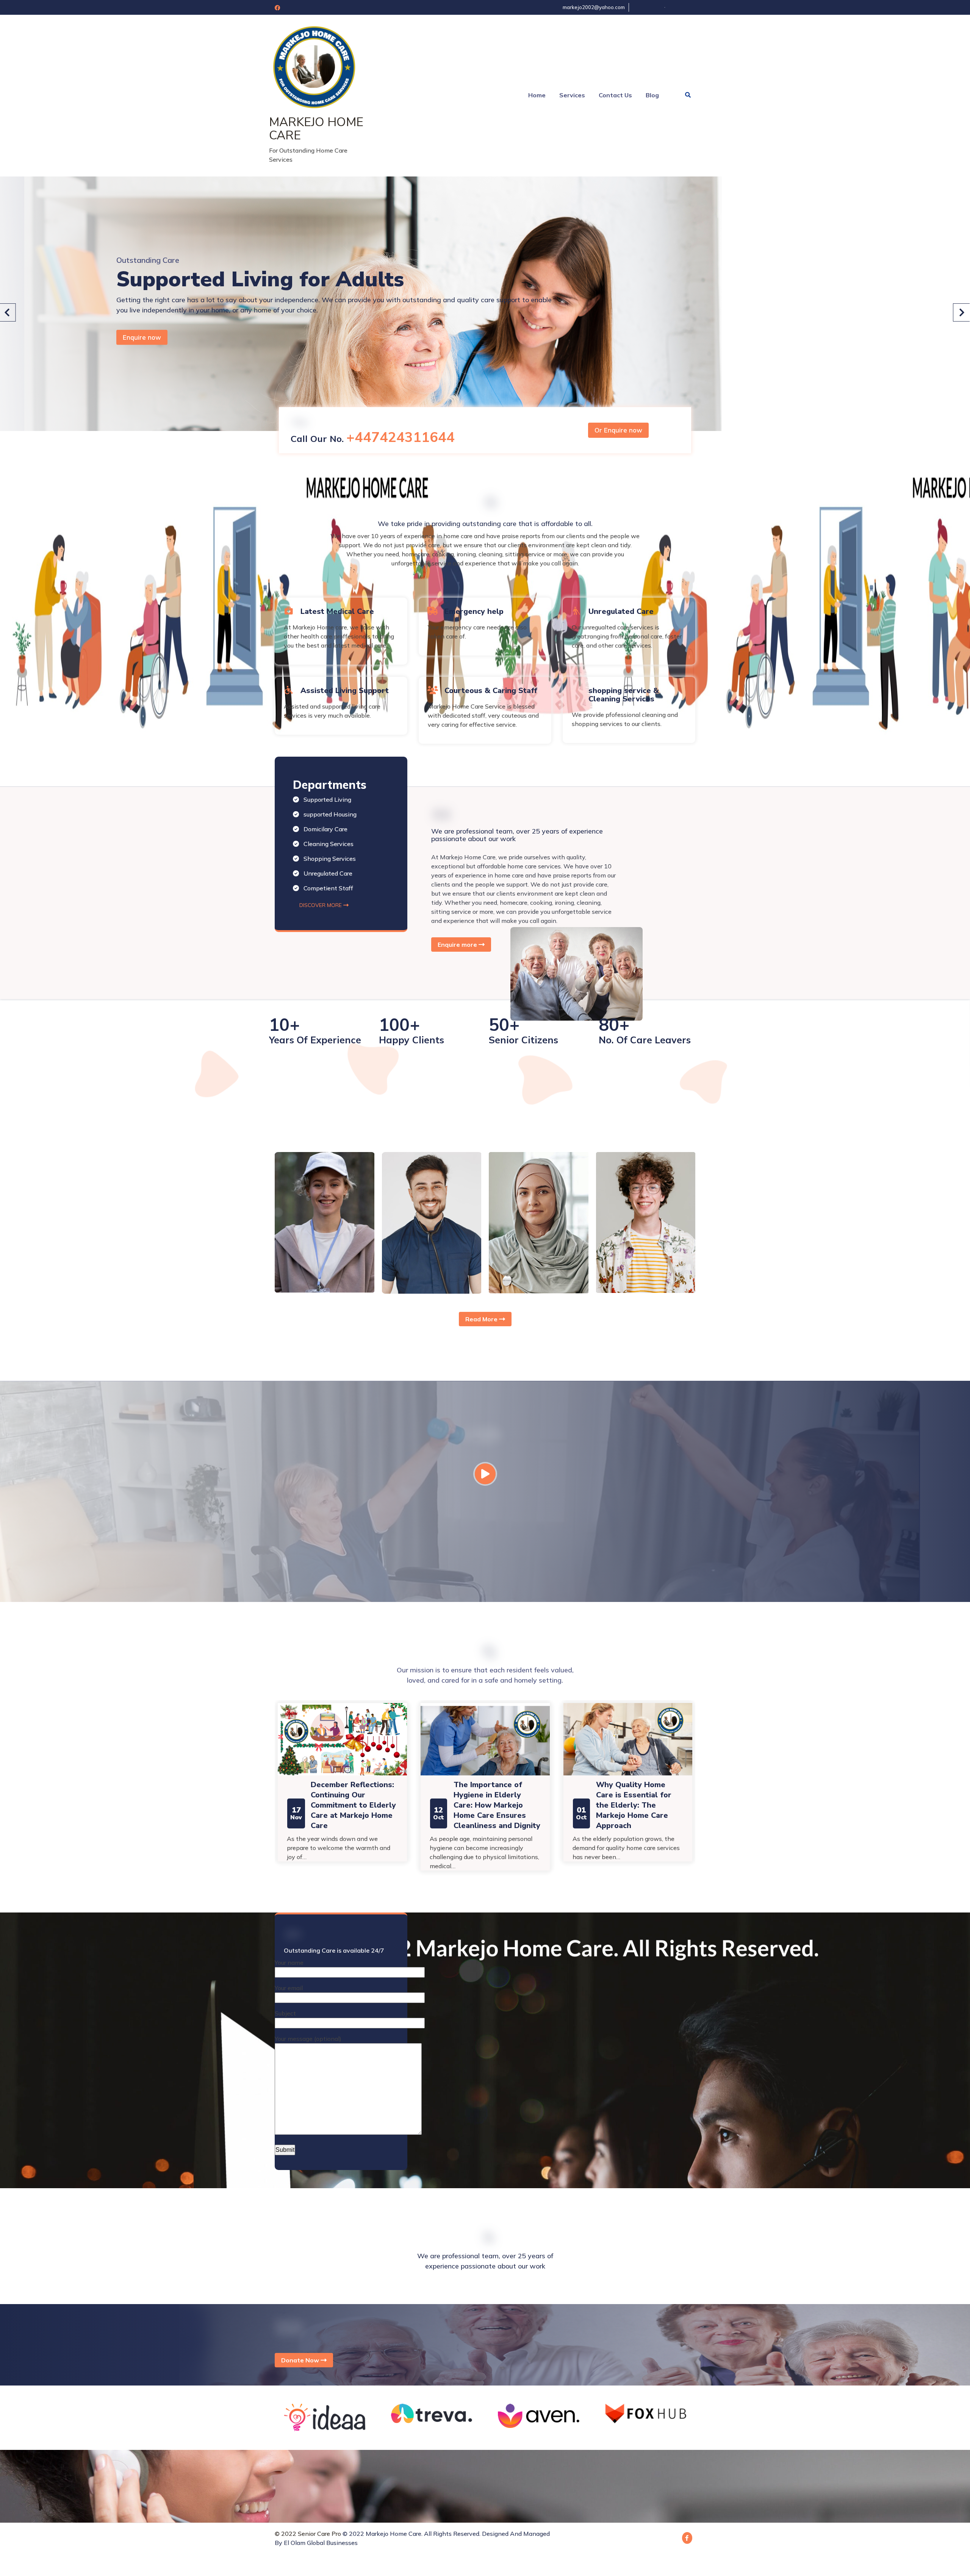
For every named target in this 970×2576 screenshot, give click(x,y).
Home (537, 95)
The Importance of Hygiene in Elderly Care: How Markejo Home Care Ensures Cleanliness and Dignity (354, 2196)
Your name (289, 2353)
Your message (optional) (308, 2429)
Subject (285, 2404)
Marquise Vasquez (436, 1600)
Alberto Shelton (326, 1600)
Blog (652, 95)
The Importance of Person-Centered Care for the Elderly (637, 2186)
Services (572, 95)
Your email (289, 2379)
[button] (961, 508)
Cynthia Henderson (544, 1600)
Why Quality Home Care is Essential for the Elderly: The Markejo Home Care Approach (491, 2196)
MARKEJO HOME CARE (316, 129)
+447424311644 (401, 828)
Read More (482, 1710)
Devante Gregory (648, 1600)
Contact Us (615, 95)
